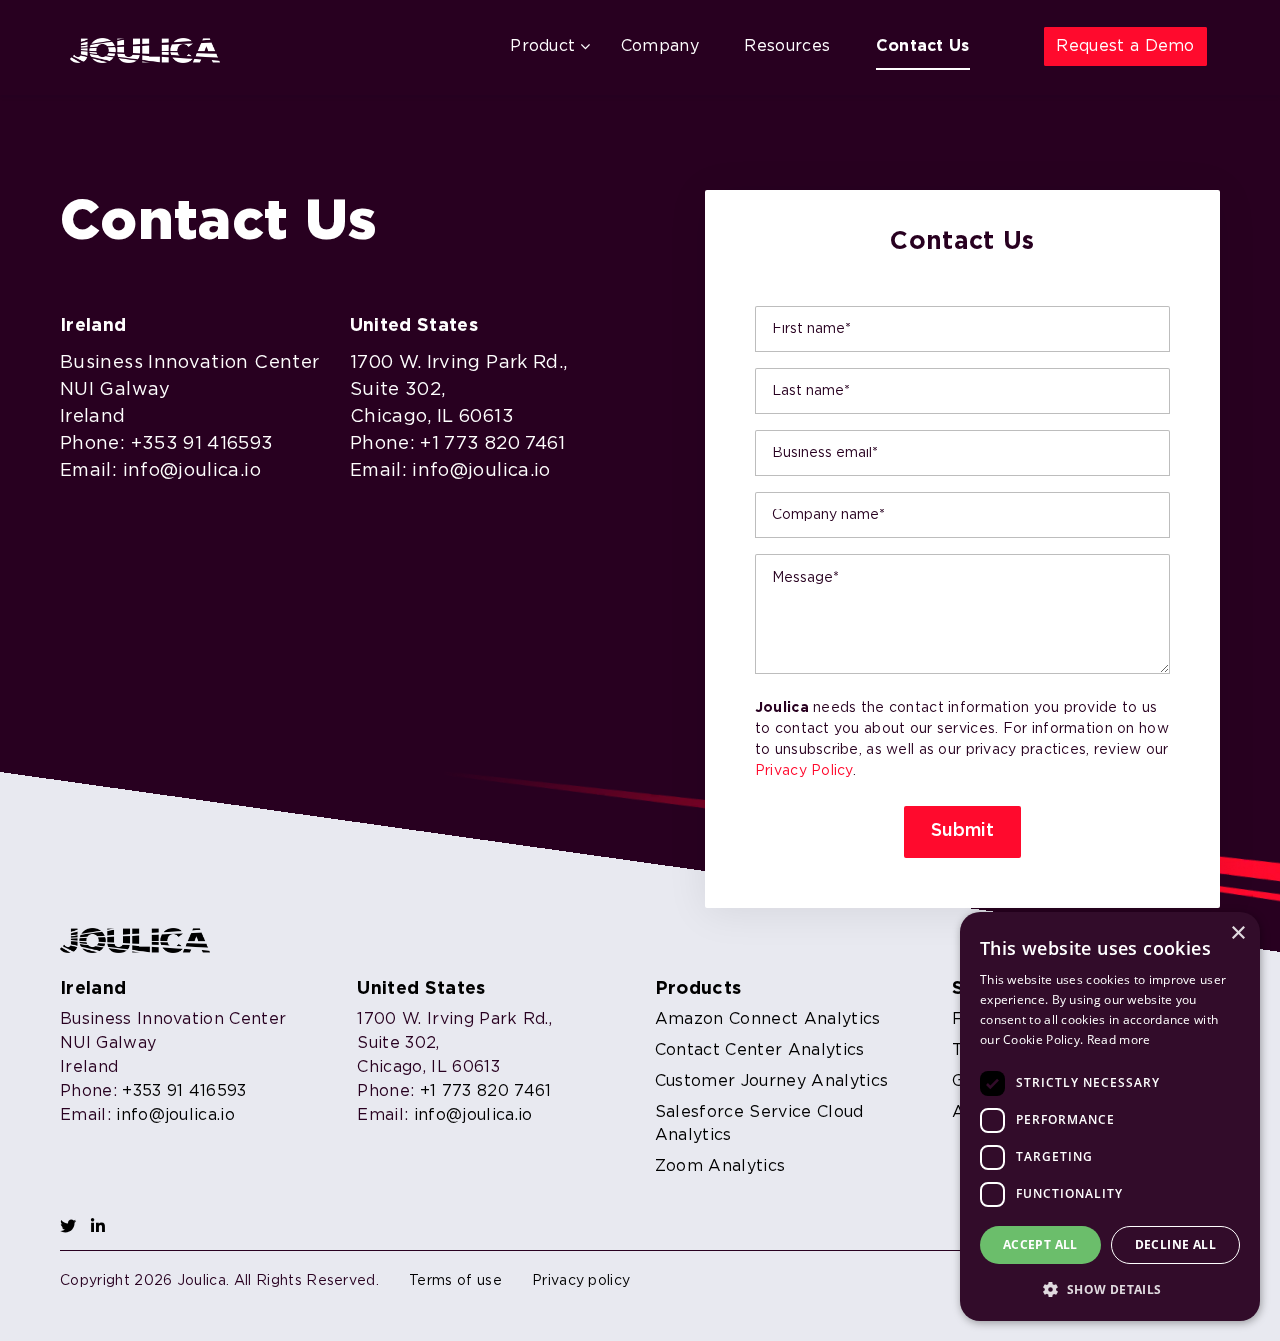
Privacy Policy (804, 771)
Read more (1119, 1039)
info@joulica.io (192, 471)
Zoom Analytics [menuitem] (720, 1166)
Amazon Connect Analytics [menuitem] (768, 1019)
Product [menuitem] (542, 46)
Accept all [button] (1040, 1244)
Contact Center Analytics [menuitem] (760, 1050)
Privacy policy (581, 1281)
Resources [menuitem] (787, 46)
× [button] (1237, 933)
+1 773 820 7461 (492, 444)
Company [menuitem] (660, 46)
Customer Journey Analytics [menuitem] (771, 1081)
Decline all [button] (1175, 1244)
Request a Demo (1125, 46)
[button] (1110, 1289)
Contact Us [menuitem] (923, 46)
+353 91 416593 (202, 444)
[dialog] (1110, 1116)
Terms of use (455, 1281)
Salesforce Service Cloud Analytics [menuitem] (759, 1124)
